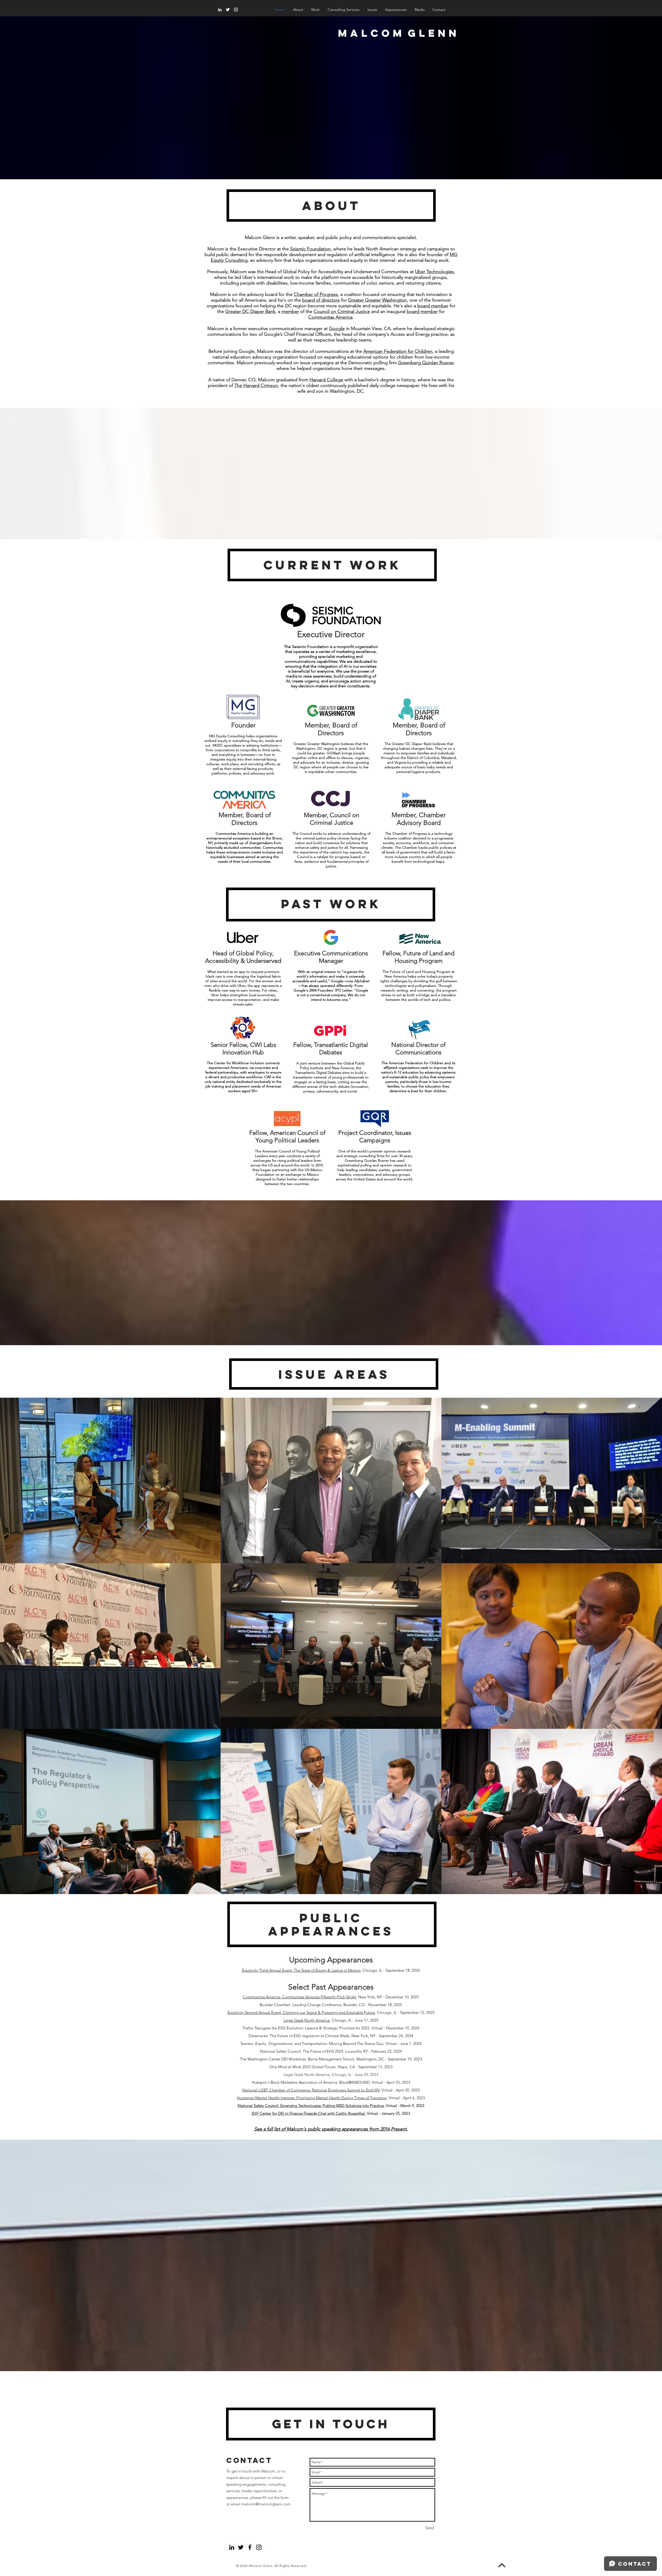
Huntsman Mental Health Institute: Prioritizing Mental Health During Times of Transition (312, 2098)
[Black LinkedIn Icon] (232, 2547)
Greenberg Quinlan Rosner (426, 363)
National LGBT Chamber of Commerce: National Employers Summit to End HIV (311, 2090)
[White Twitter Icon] (228, 10)
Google (337, 329)
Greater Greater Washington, (378, 300)
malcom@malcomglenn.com (266, 2504)
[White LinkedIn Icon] (220, 10)
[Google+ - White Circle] (268, 2547)
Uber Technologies (434, 272)
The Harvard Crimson (256, 385)
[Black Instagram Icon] (259, 2547)
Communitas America (330, 317)
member (290, 311)
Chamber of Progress (316, 294)
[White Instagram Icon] (236, 10)
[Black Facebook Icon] (250, 2547)
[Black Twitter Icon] (241, 2547)
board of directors (321, 300)
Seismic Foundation (310, 249)
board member (433, 306)
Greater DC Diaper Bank (250, 311)
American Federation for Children (398, 351)
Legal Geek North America (307, 2020)
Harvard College (326, 380)
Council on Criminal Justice (342, 311)
